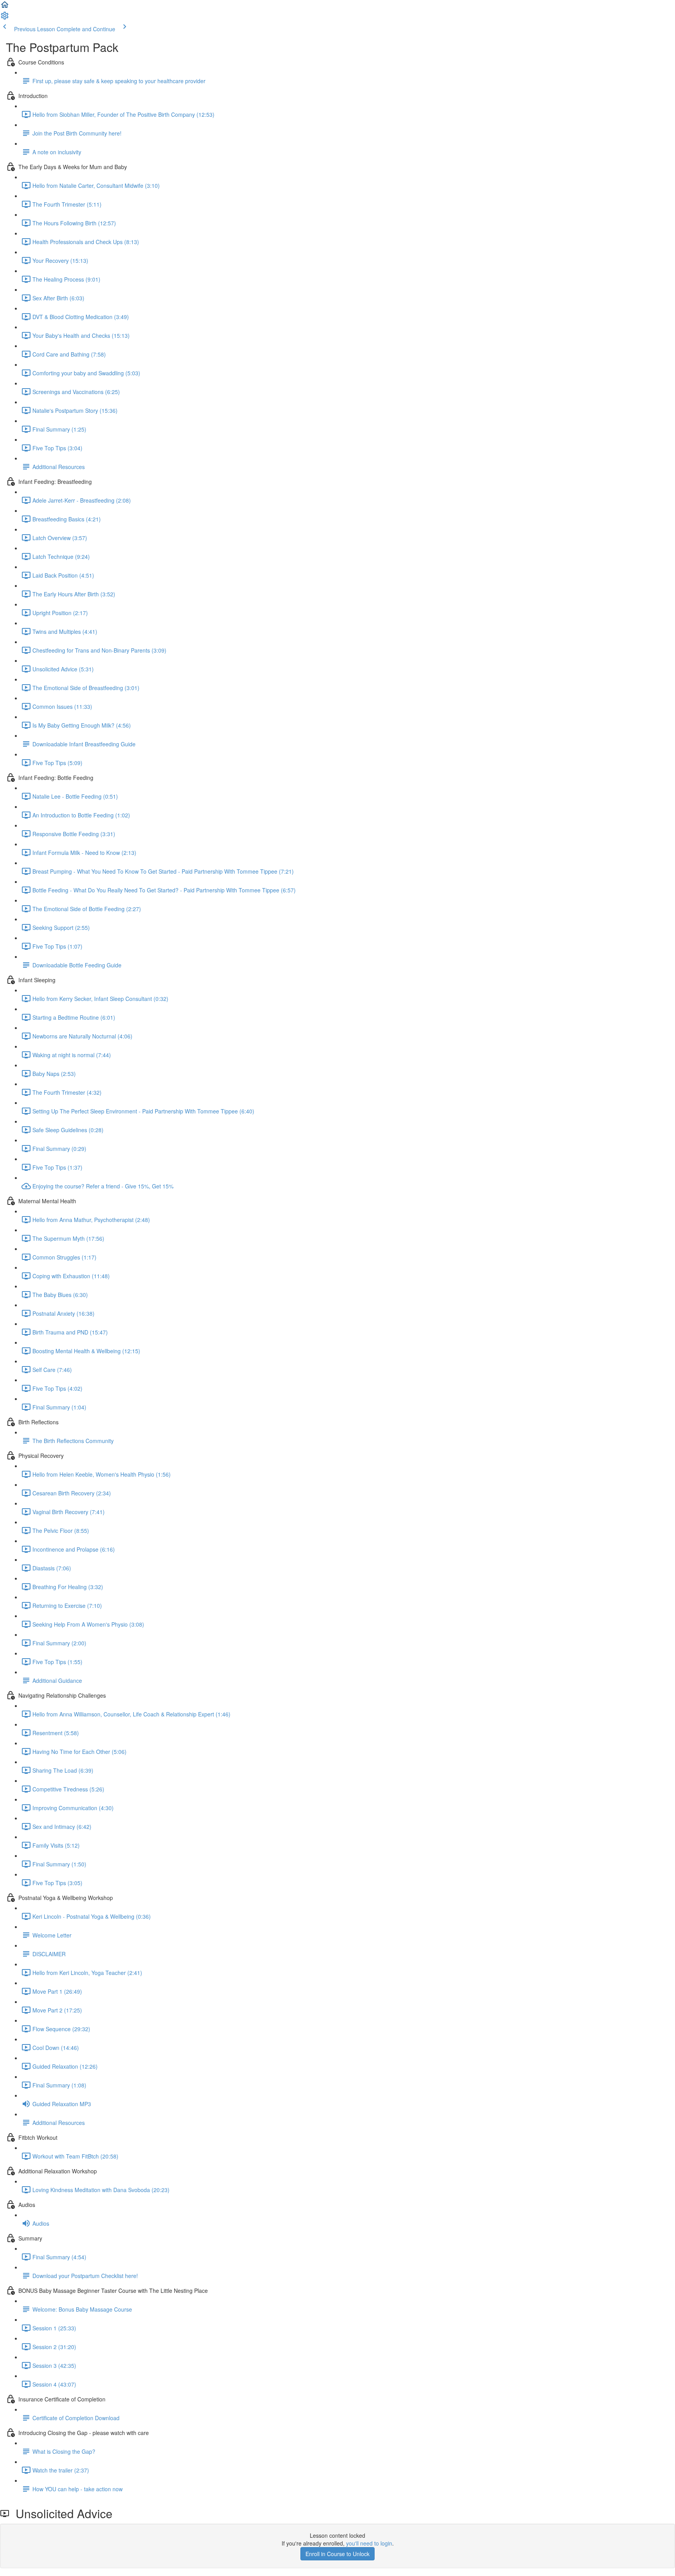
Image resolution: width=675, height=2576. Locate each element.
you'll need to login (369, 2543)
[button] (5, 7)
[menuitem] (5, 18)
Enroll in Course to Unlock (337, 2554)
